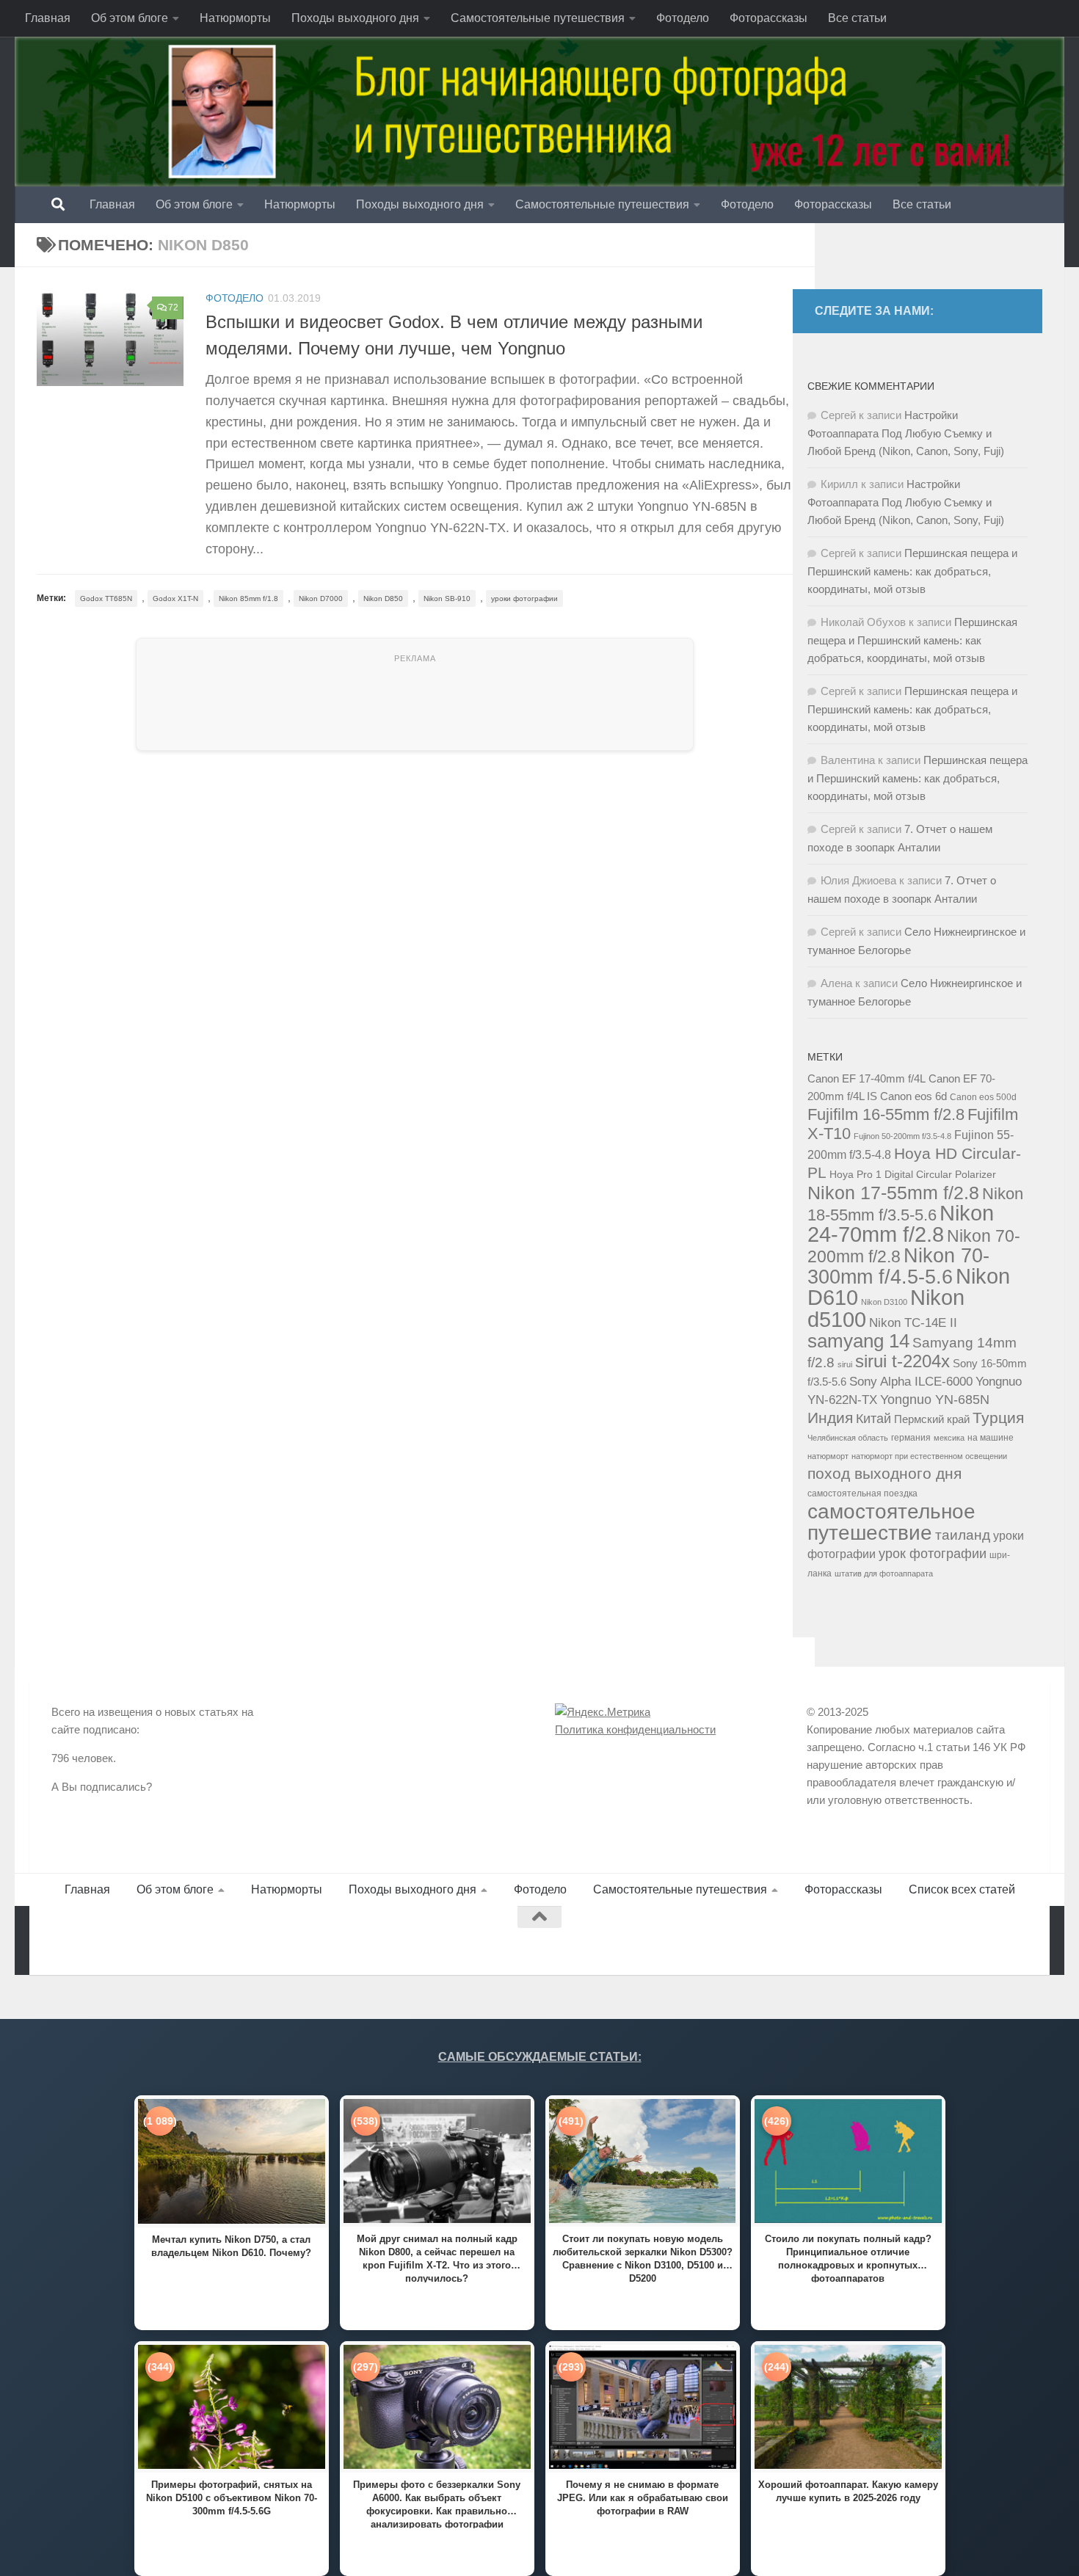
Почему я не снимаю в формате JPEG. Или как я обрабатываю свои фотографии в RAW (643, 2498)
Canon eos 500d (983, 1097)
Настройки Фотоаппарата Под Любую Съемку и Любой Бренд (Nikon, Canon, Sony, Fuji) (906, 433)
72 (173, 308)
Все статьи (857, 18)
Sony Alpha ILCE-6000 (911, 1382)
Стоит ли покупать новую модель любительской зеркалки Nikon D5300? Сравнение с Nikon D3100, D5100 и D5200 (643, 2258)
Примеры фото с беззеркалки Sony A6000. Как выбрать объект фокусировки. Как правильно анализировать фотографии (437, 2504)
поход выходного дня (884, 1474)
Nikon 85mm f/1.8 (248, 598)
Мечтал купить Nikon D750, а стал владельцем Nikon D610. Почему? (231, 2246)
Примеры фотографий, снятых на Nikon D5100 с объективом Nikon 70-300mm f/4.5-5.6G (232, 2498)
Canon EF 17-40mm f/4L (867, 1078)
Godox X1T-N (175, 598)
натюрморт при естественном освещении (929, 1456)
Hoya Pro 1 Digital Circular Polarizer (913, 1175)
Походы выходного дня (355, 18)
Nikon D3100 (884, 1302)
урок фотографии (933, 1554)
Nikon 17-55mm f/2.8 (893, 1193)
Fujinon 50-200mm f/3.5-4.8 (902, 1136)
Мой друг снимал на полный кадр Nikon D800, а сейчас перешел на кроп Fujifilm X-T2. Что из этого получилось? (437, 2258)
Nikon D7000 (321, 598)
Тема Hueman (219, 1941)
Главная (48, 18)
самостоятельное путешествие (891, 1522)
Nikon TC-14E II (913, 1322)
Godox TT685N (106, 598)
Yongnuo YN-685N (935, 1400)
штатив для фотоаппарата (884, 1573)
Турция (998, 1418)
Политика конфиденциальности (635, 1729)
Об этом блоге (130, 18)
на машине (991, 1438)
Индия (830, 1418)
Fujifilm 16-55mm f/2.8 (886, 1114)
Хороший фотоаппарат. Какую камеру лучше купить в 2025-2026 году (848, 2491)
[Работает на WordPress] (113, 1941)
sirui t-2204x (902, 1361)
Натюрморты (235, 18)
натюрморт (828, 1456)
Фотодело (683, 18)
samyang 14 (858, 1341)
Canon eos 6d (913, 1096)
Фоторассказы (769, 18)
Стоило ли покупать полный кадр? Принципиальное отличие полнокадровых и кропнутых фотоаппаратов (848, 2258)
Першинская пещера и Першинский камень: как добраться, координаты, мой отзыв (912, 571)
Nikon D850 (383, 598)
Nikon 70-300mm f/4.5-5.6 (898, 1266)
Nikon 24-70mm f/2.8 (901, 1224)
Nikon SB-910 (447, 598)
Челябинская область (848, 1438)
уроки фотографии (524, 598)
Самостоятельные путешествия (538, 18)
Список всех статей (962, 1889)
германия (911, 1438)
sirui (845, 1364)
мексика (949, 1438)
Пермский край (932, 1419)
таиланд (963, 1535)
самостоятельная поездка (862, 1493)
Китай (873, 1419)
